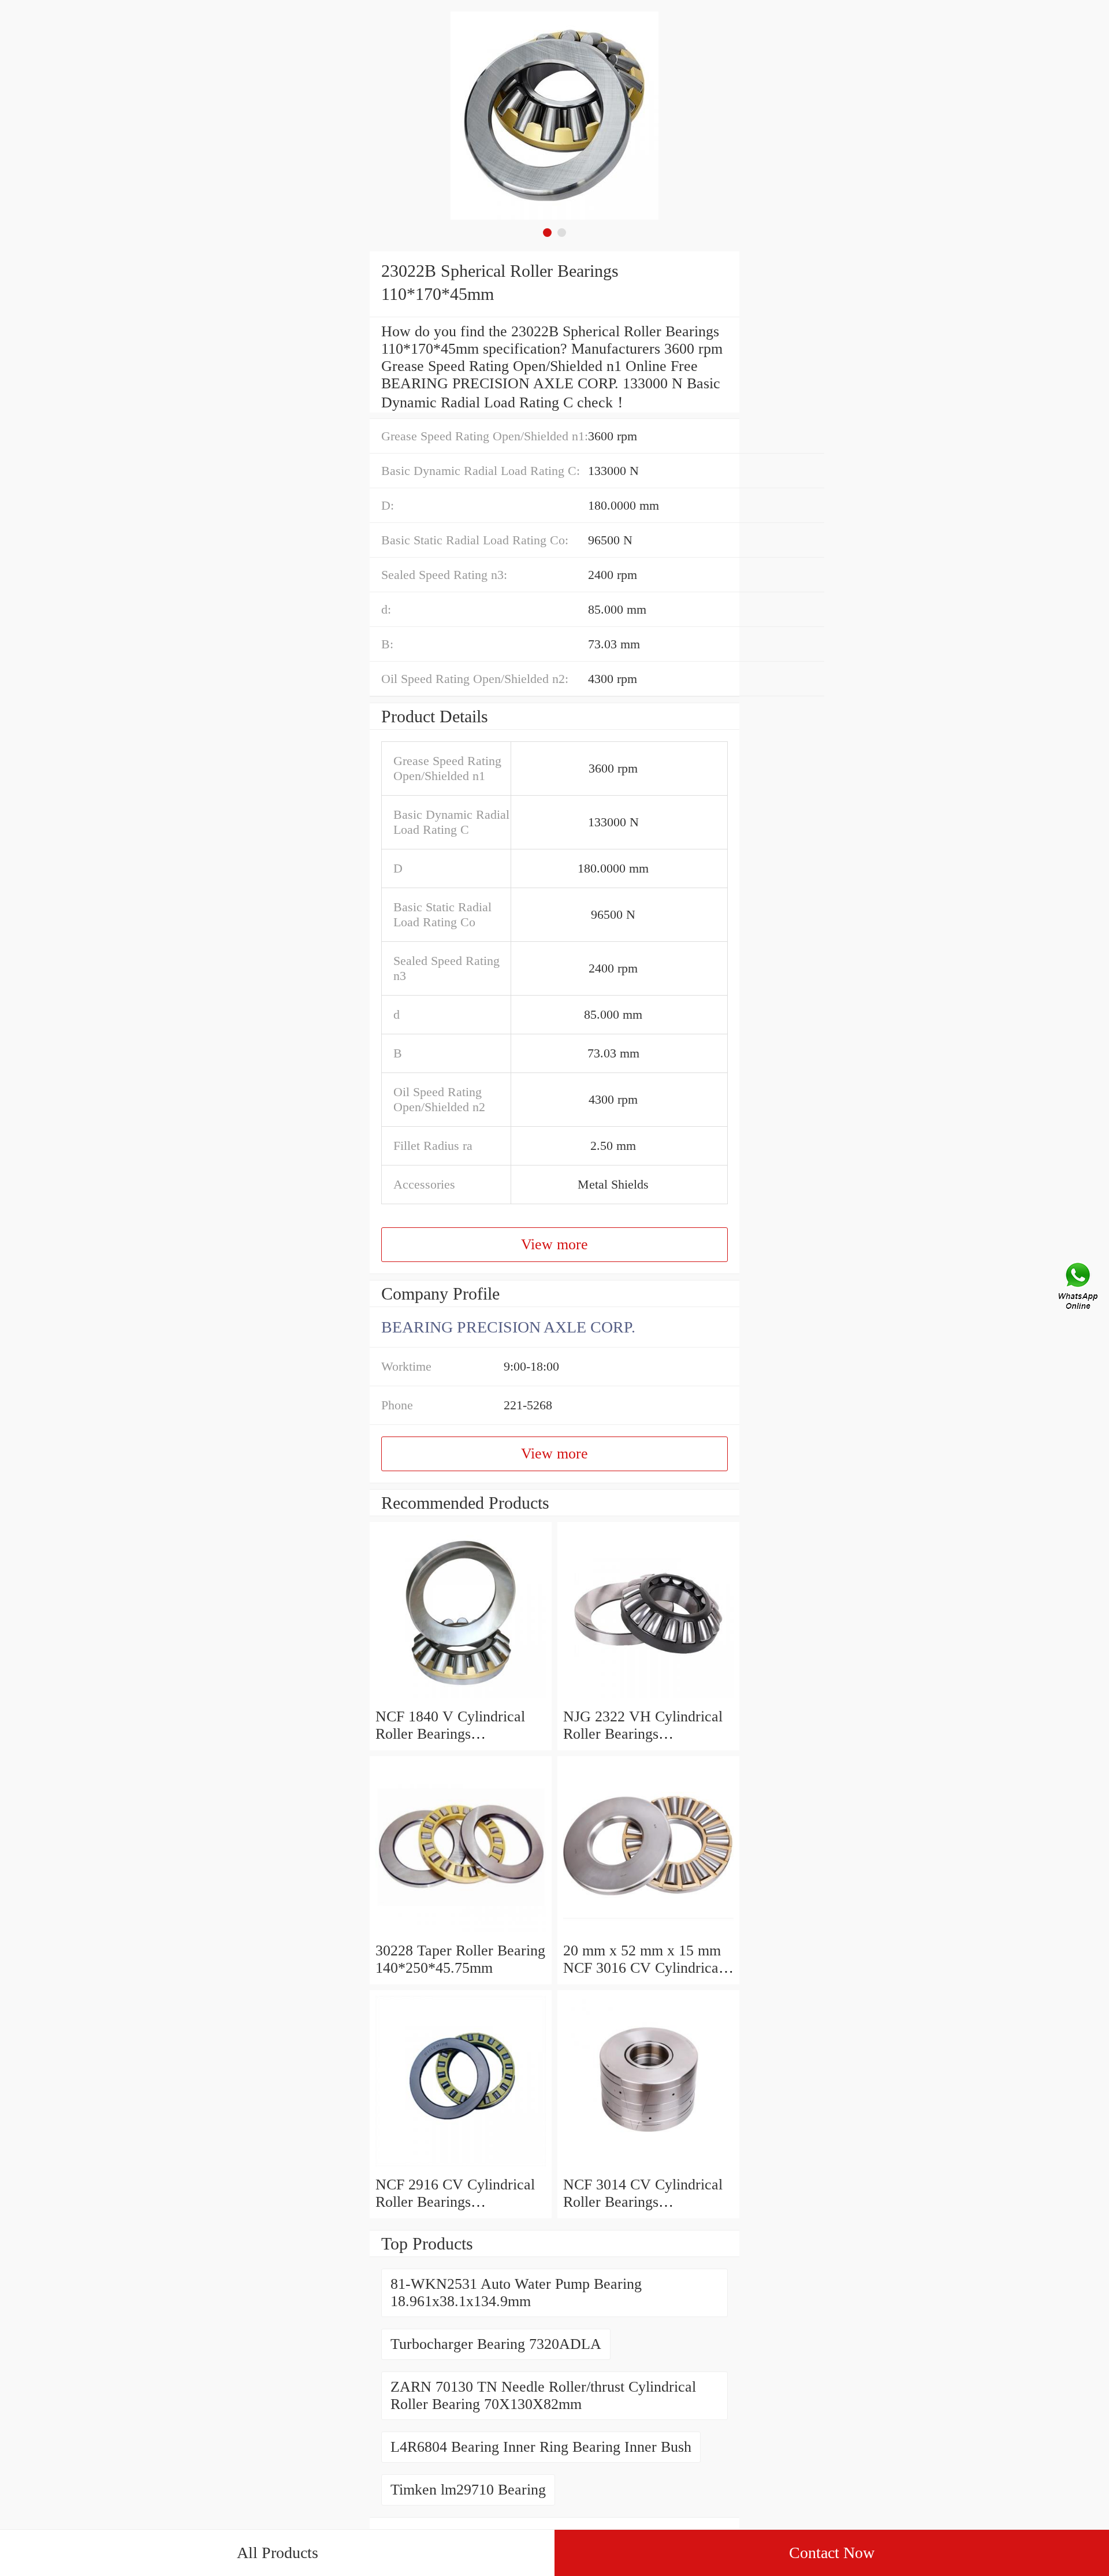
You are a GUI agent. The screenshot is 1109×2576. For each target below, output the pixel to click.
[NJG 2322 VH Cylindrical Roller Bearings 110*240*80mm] (648, 1699)
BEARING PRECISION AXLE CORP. (508, 1327)
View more (554, 1244)
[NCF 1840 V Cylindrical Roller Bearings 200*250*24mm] (461, 1699)
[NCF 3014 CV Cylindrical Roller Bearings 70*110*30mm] (648, 2167)
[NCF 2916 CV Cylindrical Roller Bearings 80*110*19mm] (461, 2167)
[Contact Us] (1079, 1288)
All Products (278, 2553)
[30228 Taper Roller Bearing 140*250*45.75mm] (461, 1933)
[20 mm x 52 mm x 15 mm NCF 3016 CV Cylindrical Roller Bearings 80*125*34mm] (648, 1933)
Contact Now (832, 2553)
